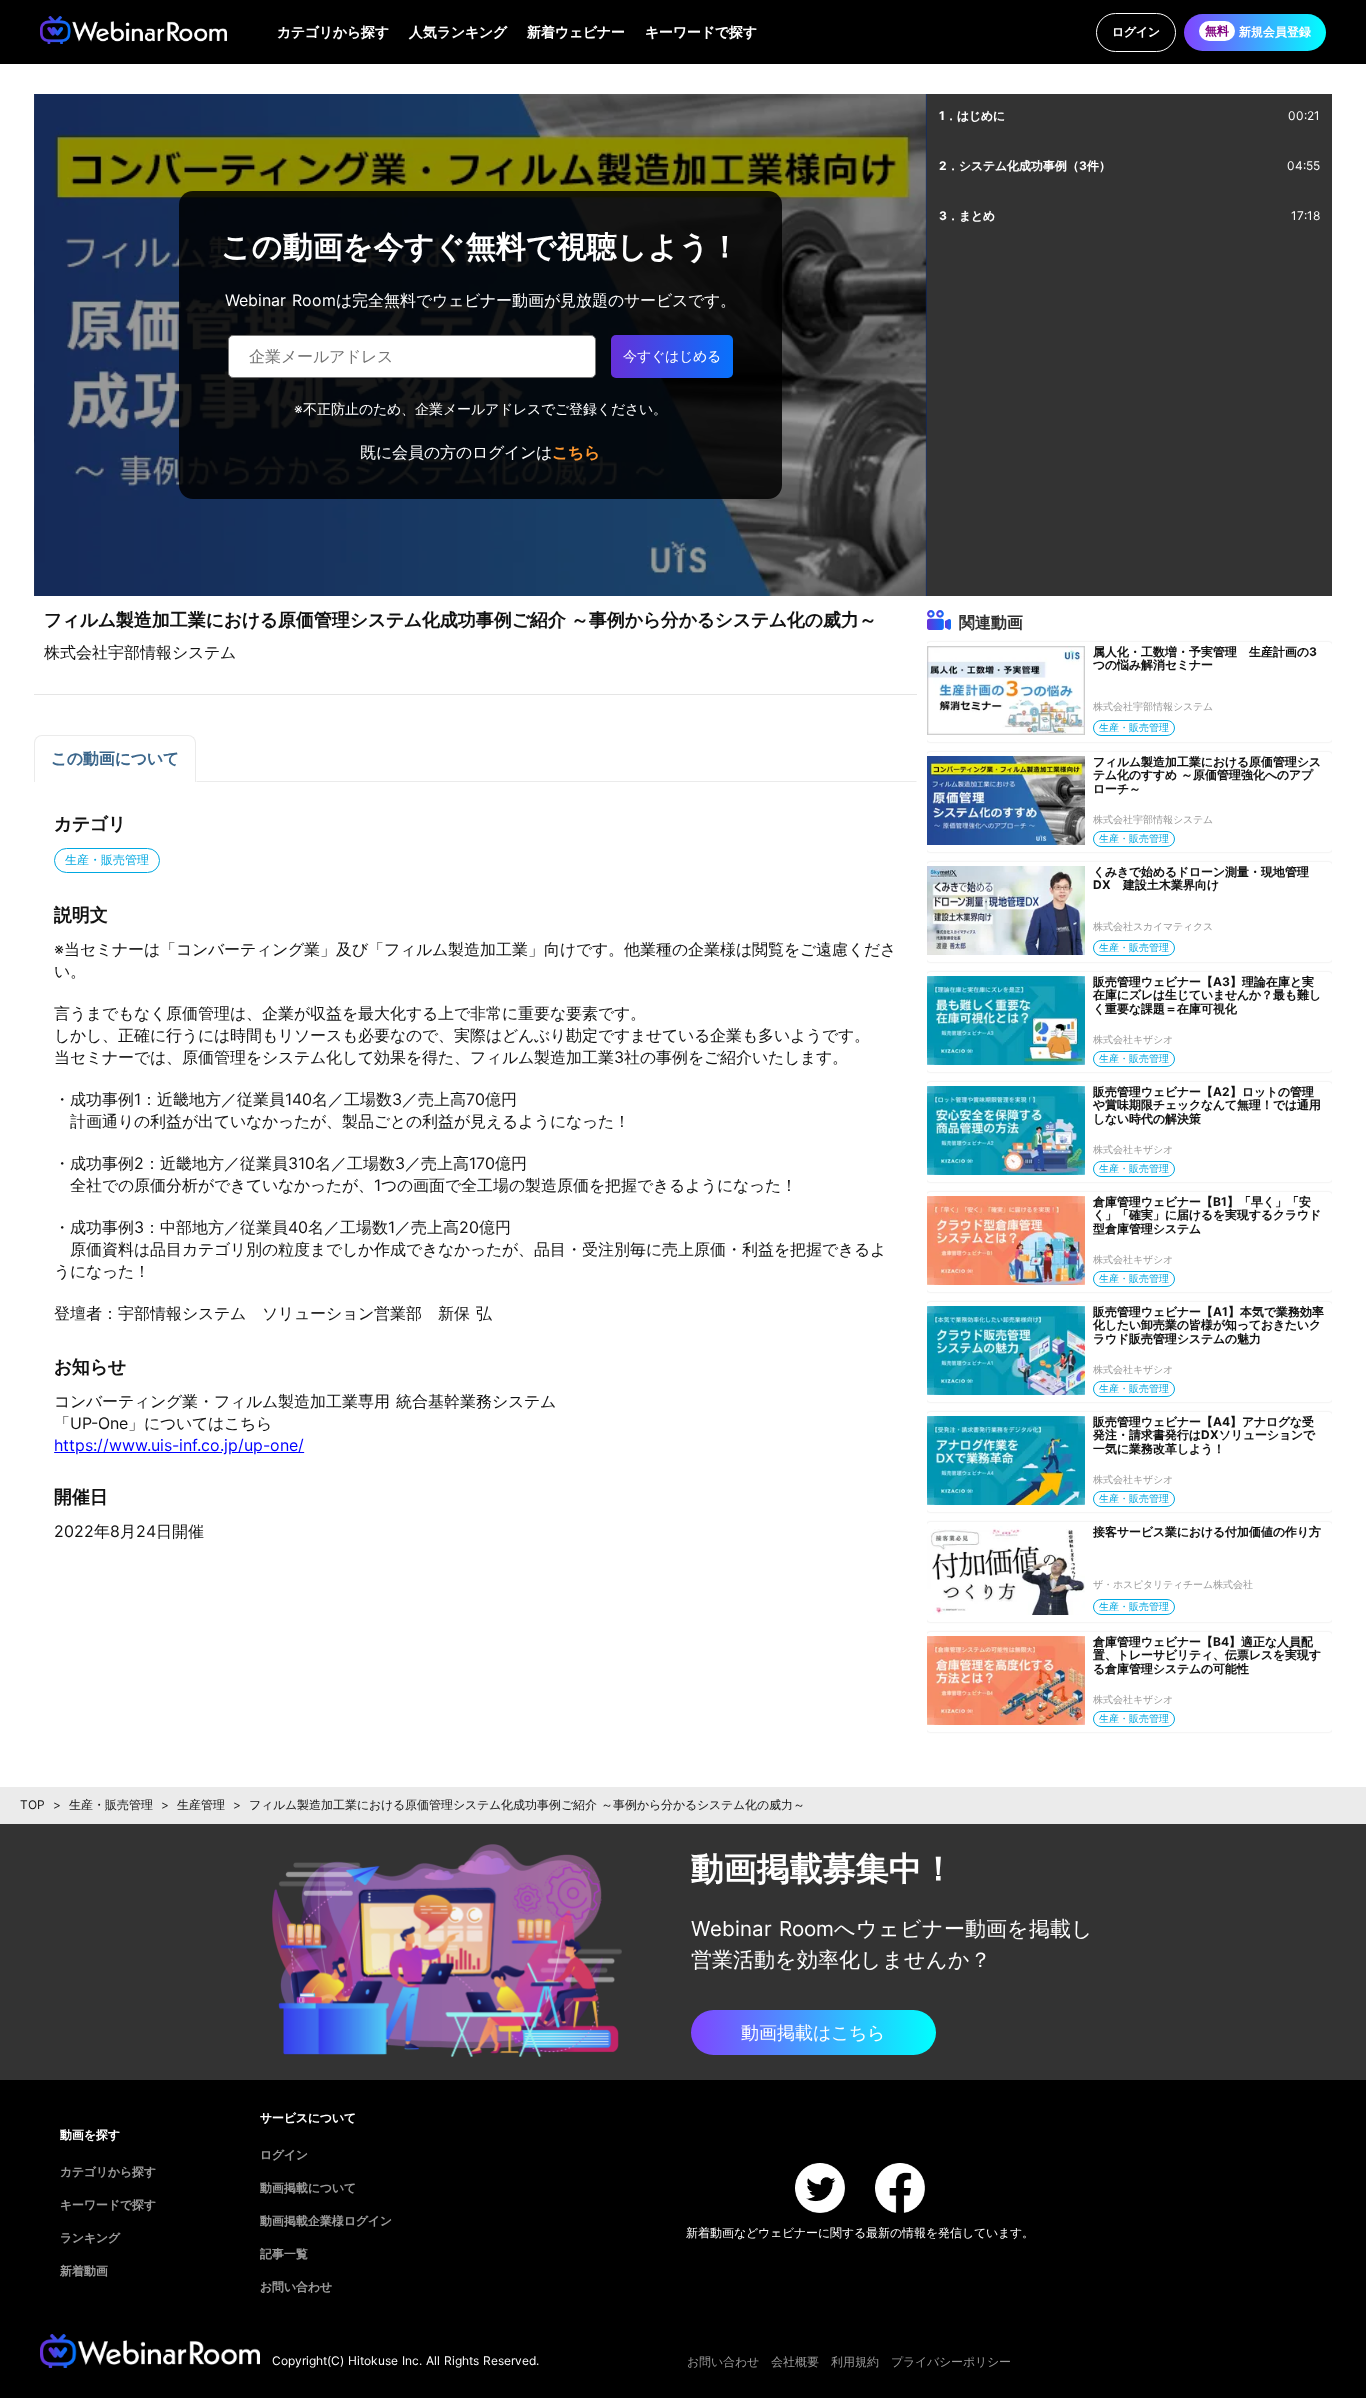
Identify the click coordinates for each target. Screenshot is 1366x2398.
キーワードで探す (701, 31)
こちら (576, 452)
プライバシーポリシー (951, 2362)
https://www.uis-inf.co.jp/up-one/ (179, 1445)
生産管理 (201, 1804)
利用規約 (855, 2362)
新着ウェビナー (576, 31)
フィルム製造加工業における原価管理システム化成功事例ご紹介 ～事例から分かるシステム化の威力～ (527, 1804)
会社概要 (795, 2362)
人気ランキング (458, 31)
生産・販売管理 (111, 1804)
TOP (32, 1804)
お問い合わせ (723, 2362)
